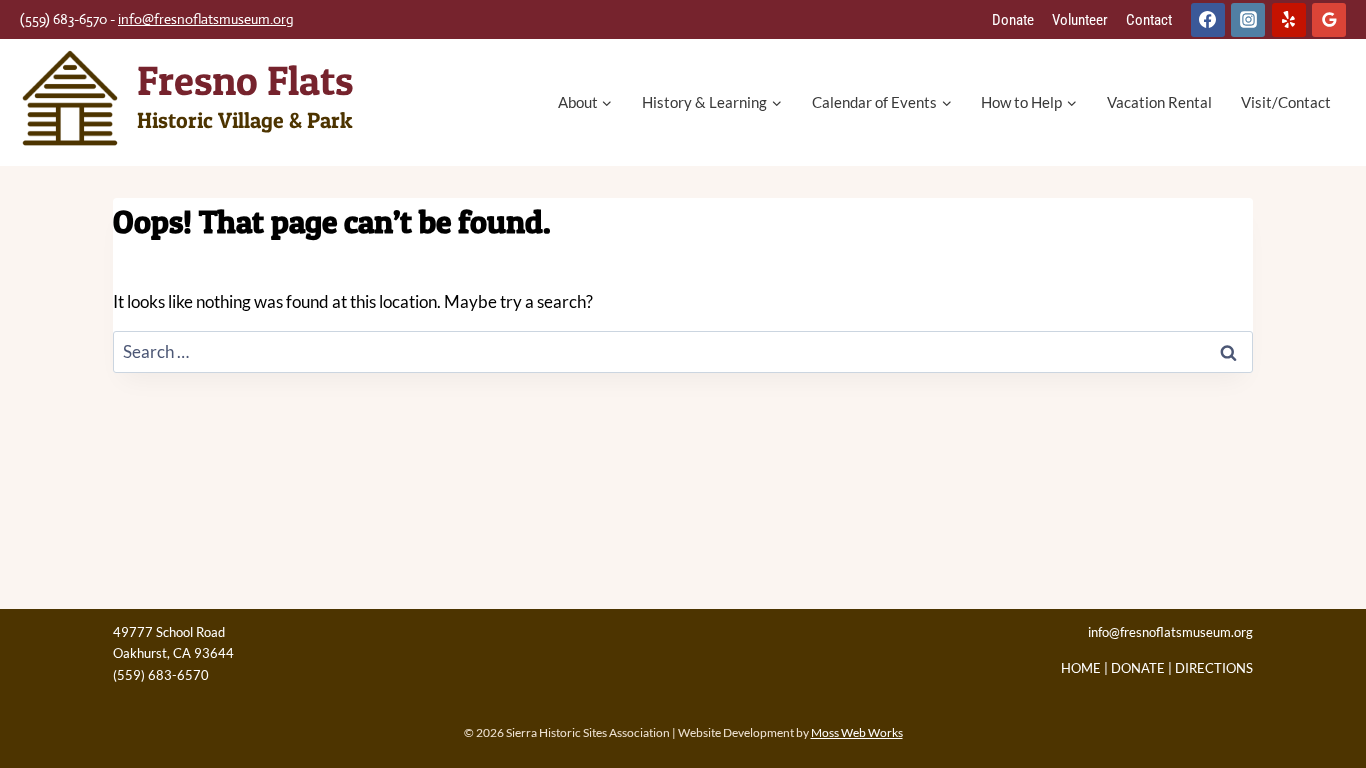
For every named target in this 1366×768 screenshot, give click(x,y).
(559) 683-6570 (161, 675)
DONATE (1138, 668)
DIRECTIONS (1214, 668)
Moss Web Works (857, 732)
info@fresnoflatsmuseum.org (206, 19)
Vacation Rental (1159, 102)
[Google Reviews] (1329, 20)
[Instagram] (1248, 20)
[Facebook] (1208, 20)
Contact (1149, 20)
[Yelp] (1289, 20)
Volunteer (1080, 20)
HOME (1081, 668)
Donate (1013, 20)
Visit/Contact (1286, 102)
